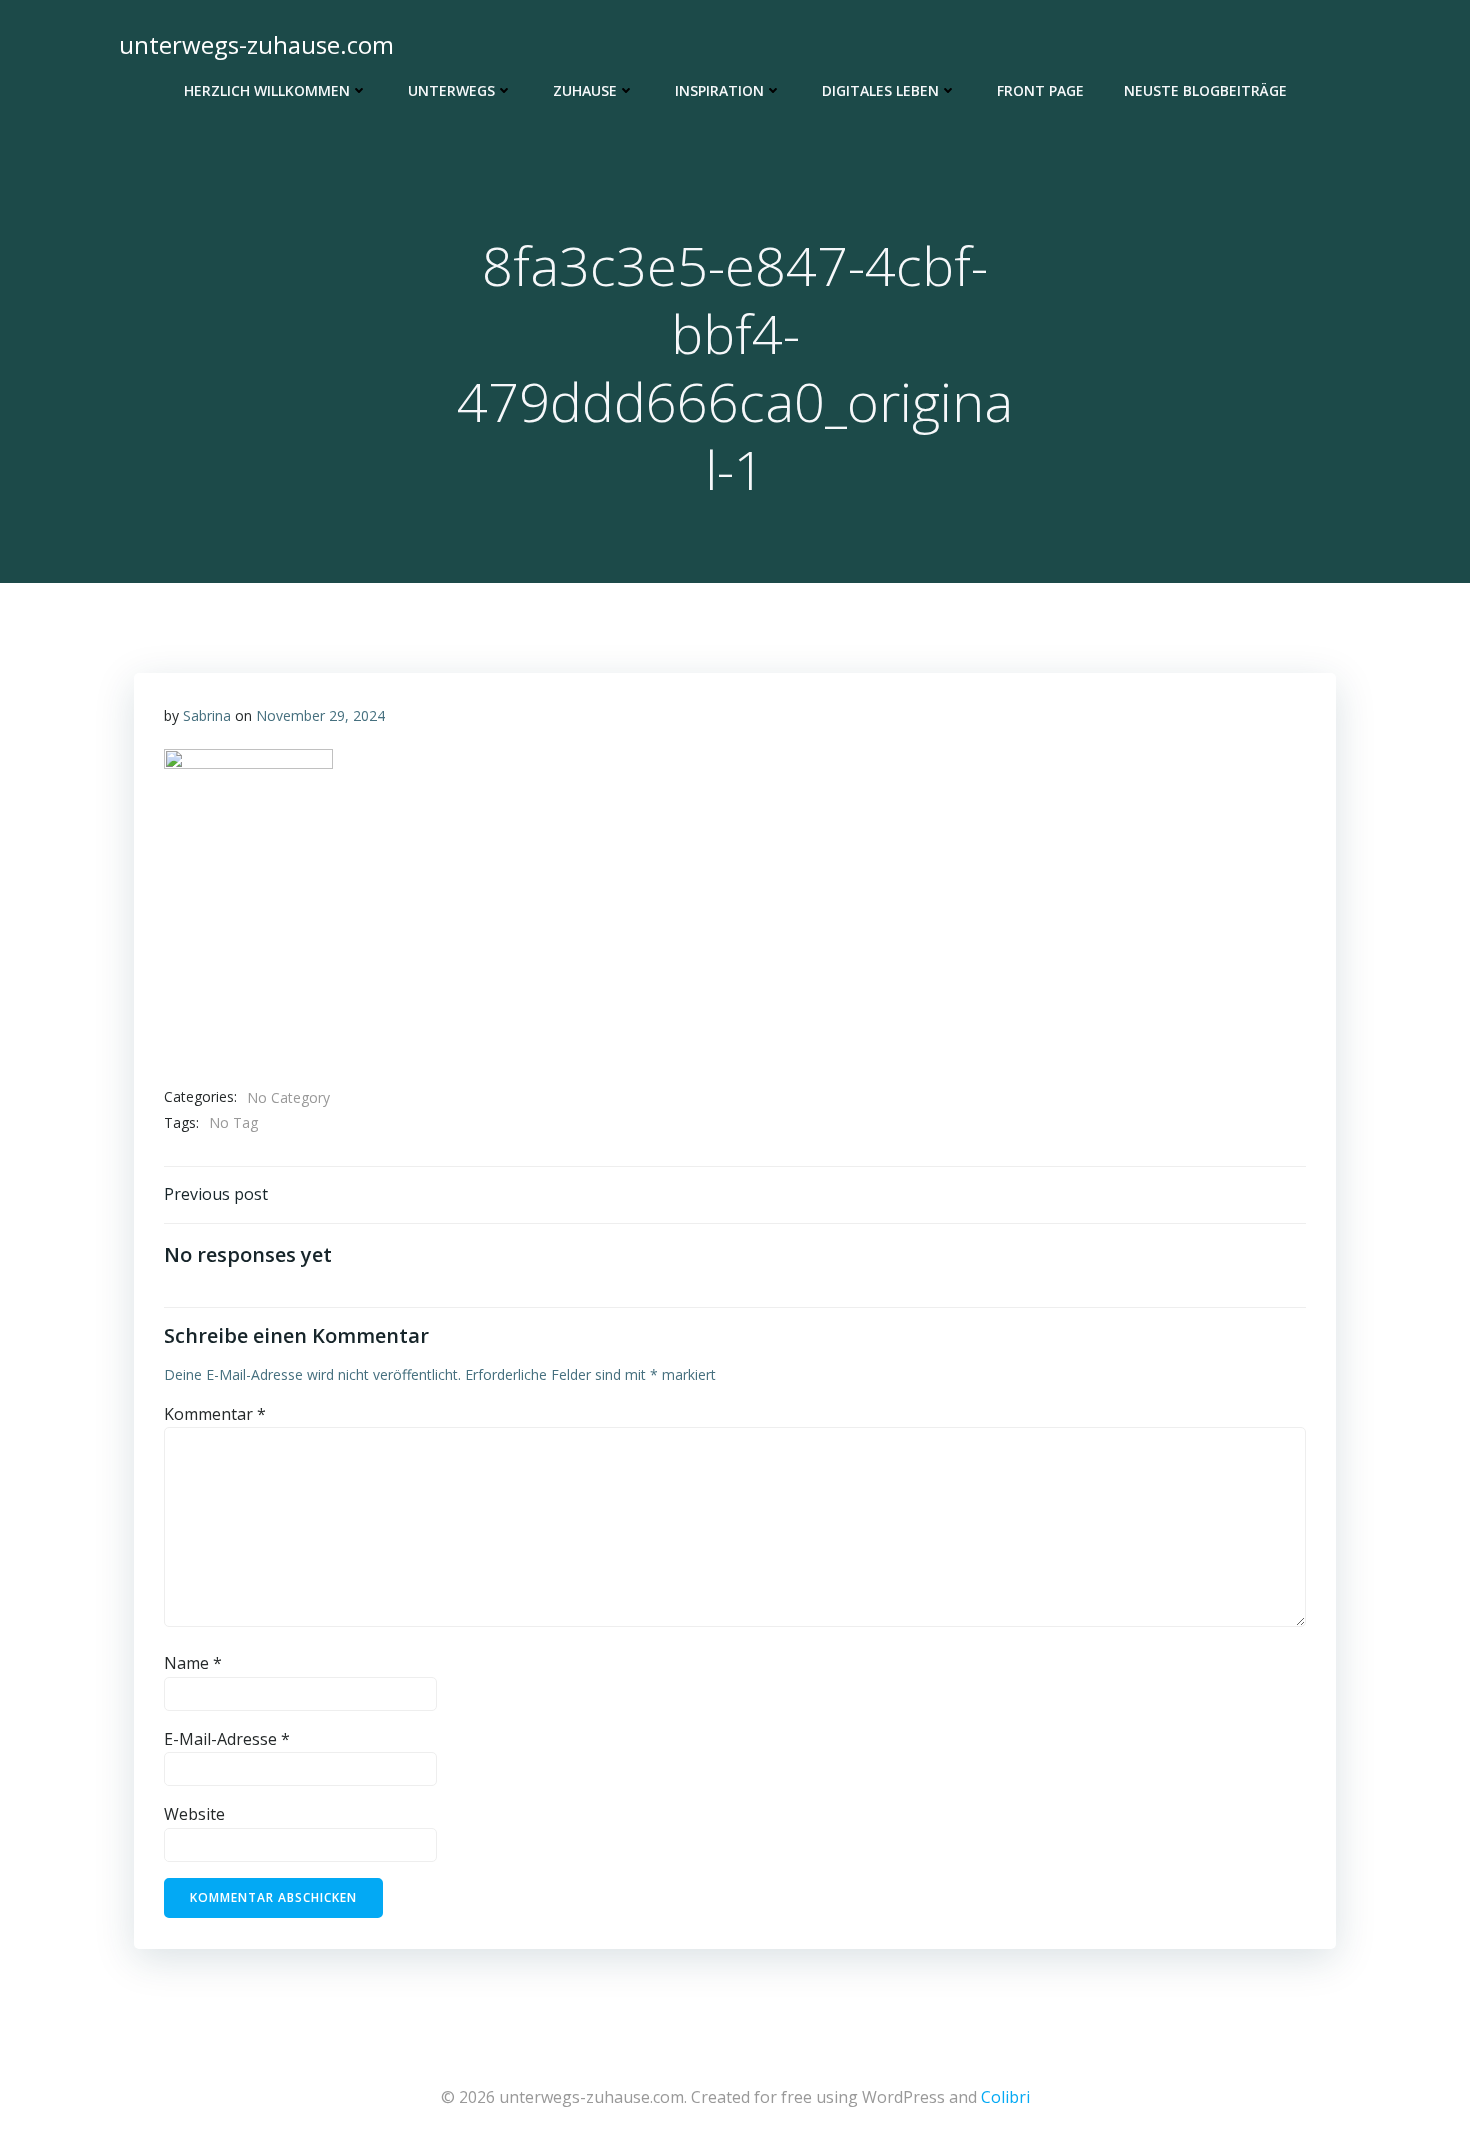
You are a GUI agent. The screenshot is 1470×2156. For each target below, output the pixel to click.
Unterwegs (451, 90)
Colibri (1005, 2097)
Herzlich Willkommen (267, 90)
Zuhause (585, 90)
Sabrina (207, 715)
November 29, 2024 (320, 715)
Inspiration (719, 90)
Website (194, 1814)
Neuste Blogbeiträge (1205, 90)
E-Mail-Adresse (227, 1739)
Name (193, 1663)
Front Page (1040, 90)
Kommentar (215, 1414)
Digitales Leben (880, 90)
